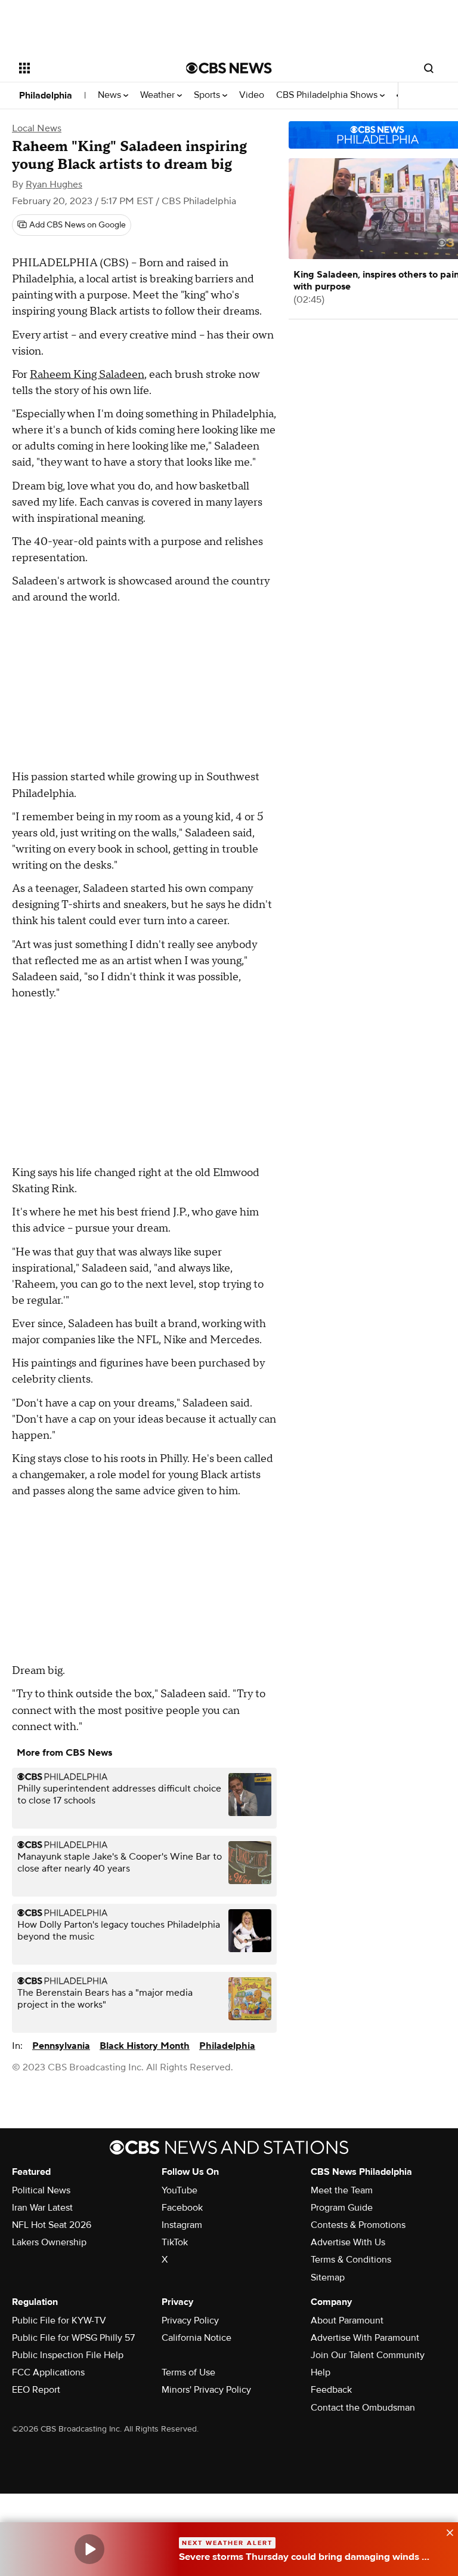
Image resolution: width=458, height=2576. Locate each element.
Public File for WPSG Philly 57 (73, 2338)
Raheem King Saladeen (87, 375)
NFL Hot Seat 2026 (52, 2225)
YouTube (180, 2190)
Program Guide (342, 2208)
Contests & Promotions (358, 2225)
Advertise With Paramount (365, 2338)
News (111, 95)
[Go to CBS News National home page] (229, 68)
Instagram (182, 2225)
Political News (41, 2190)
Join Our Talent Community (368, 2355)
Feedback (331, 2390)
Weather (159, 95)
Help (321, 2372)
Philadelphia (46, 96)
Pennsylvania (61, 2046)
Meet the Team (342, 2190)
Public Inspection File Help (68, 2355)
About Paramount (347, 2320)
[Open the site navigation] (89, 68)
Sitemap (328, 2278)
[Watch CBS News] (89, 2549)
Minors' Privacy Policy (206, 2390)
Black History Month (145, 2046)
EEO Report (36, 2390)
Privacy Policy (190, 2320)
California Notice (196, 2338)
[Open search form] (429, 68)
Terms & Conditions (351, 2260)
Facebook (182, 2208)
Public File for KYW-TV (59, 2320)
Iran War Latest (42, 2208)
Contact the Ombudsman (363, 2408)
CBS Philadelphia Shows (328, 95)
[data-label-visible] (446, 2531)
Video (252, 95)
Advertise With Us (348, 2242)
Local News (37, 128)
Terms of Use (188, 2372)
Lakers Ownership (49, 2242)
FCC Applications (48, 2372)
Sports (208, 95)
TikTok (175, 2242)
